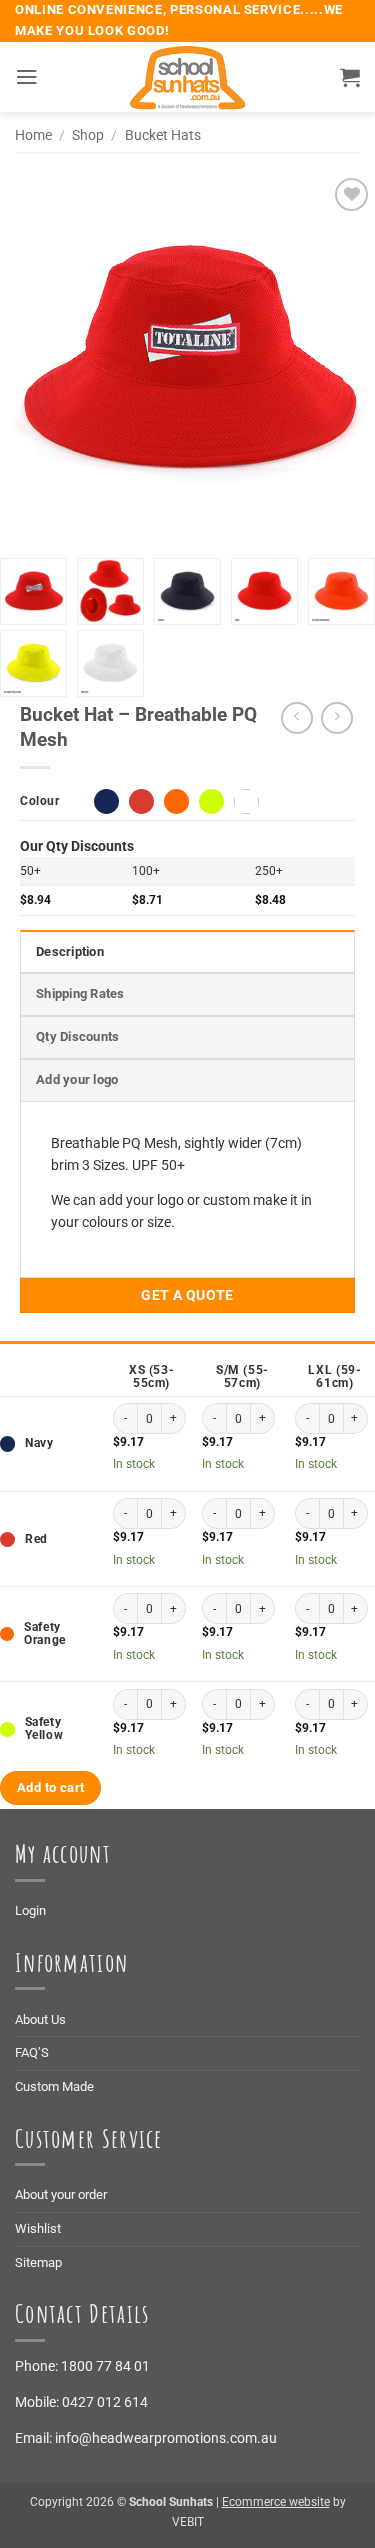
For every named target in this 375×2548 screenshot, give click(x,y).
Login (30, 1910)
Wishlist (38, 2228)
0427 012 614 (105, 2402)
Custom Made (54, 2086)
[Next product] (297, 718)
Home (33, 135)
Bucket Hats (163, 135)
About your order (61, 2194)
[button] (26, 77)
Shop (88, 135)
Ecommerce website (276, 2502)
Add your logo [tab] (77, 1079)
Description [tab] (70, 951)
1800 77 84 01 (105, 2366)
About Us (40, 2019)
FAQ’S (32, 2052)
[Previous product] (337, 718)
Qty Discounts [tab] (77, 1036)
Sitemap (38, 2262)
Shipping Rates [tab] (80, 993)
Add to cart (50, 1787)
